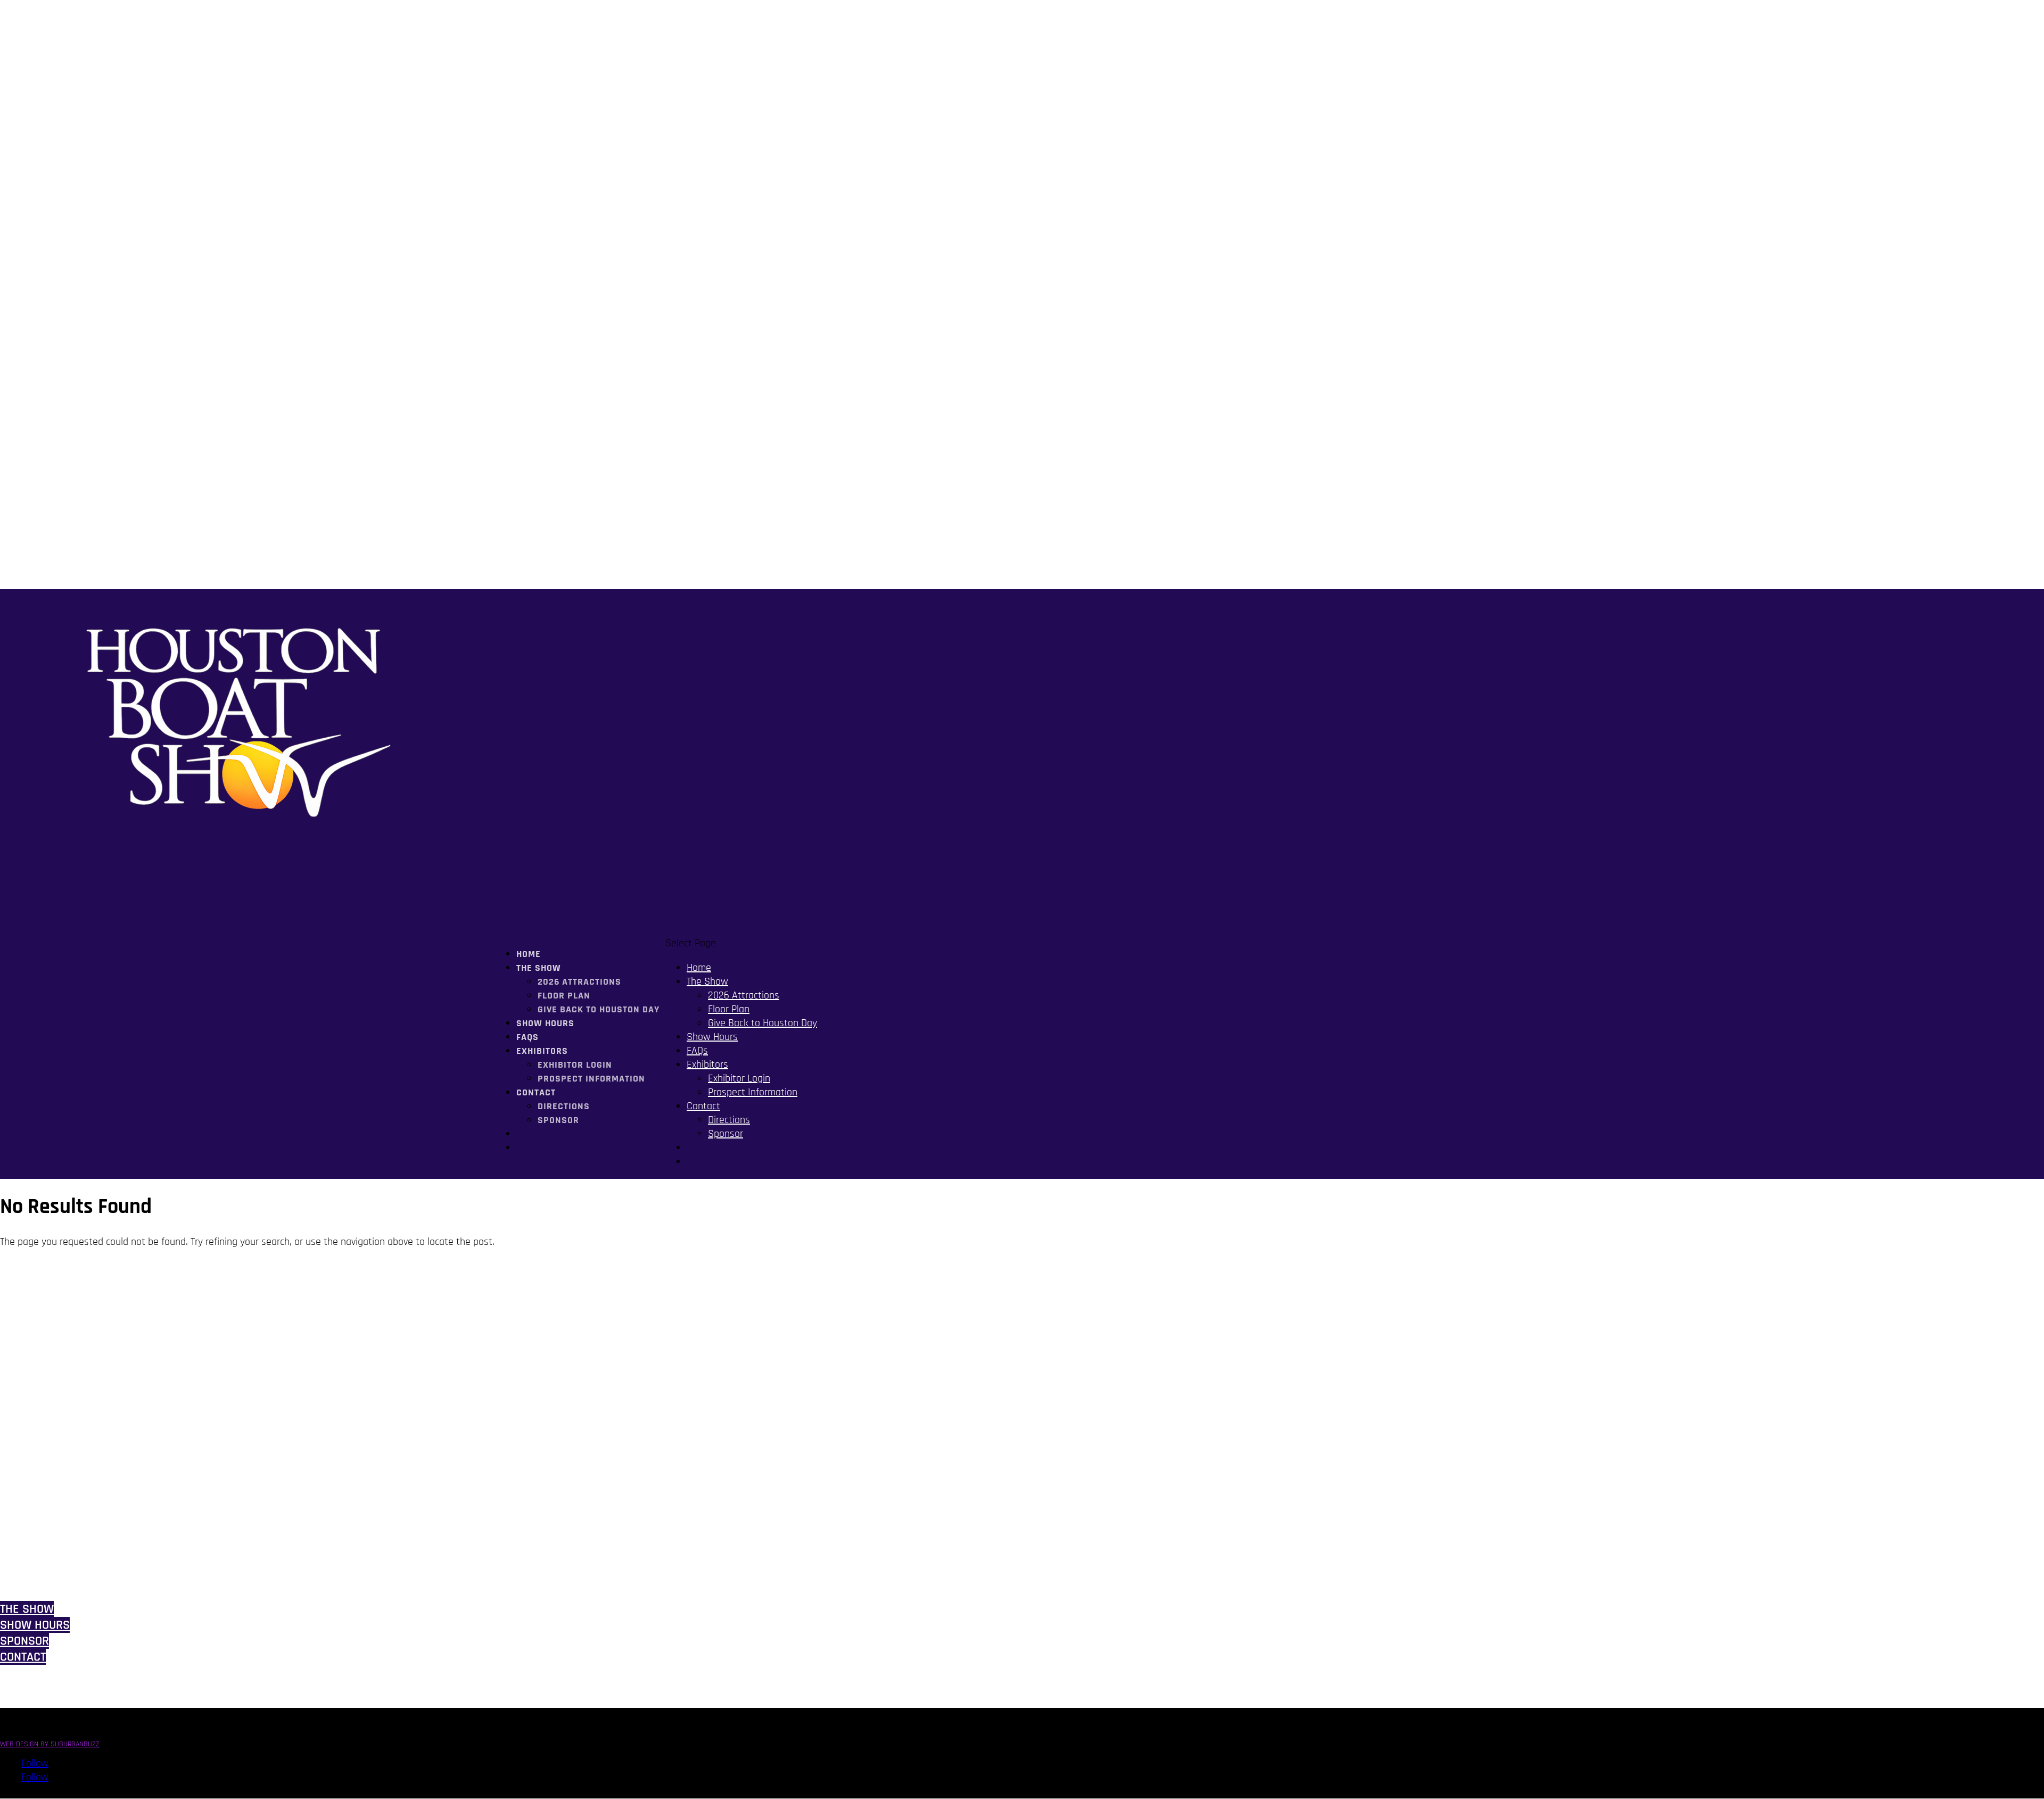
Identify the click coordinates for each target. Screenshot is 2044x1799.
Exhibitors (707, 1064)
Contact (536, 1092)
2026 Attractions (579, 982)
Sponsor (558, 1120)
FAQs (697, 1051)
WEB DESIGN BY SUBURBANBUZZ (50, 1744)
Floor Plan (564, 996)
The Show (707, 981)
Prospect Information (591, 1079)
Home (699, 968)
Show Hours (545, 1023)
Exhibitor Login (575, 1065)
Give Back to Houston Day (599, 1009)
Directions (564, 1106)
